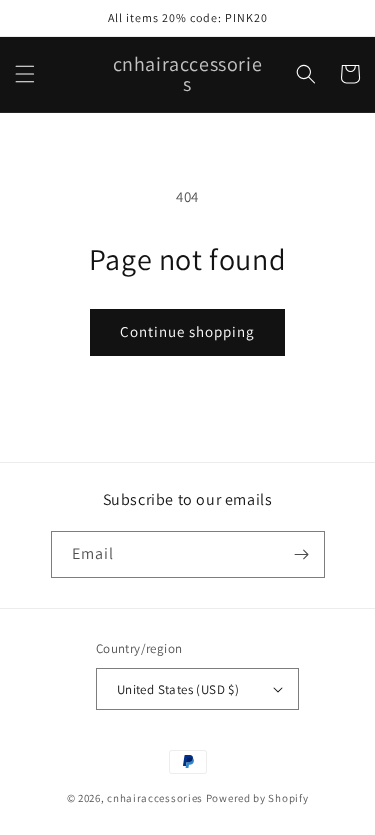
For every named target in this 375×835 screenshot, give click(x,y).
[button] (25, 74)
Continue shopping (187, 331)
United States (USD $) (178, 689)
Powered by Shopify (257, 798)
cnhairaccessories (155, 798)
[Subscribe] (302, 554)
